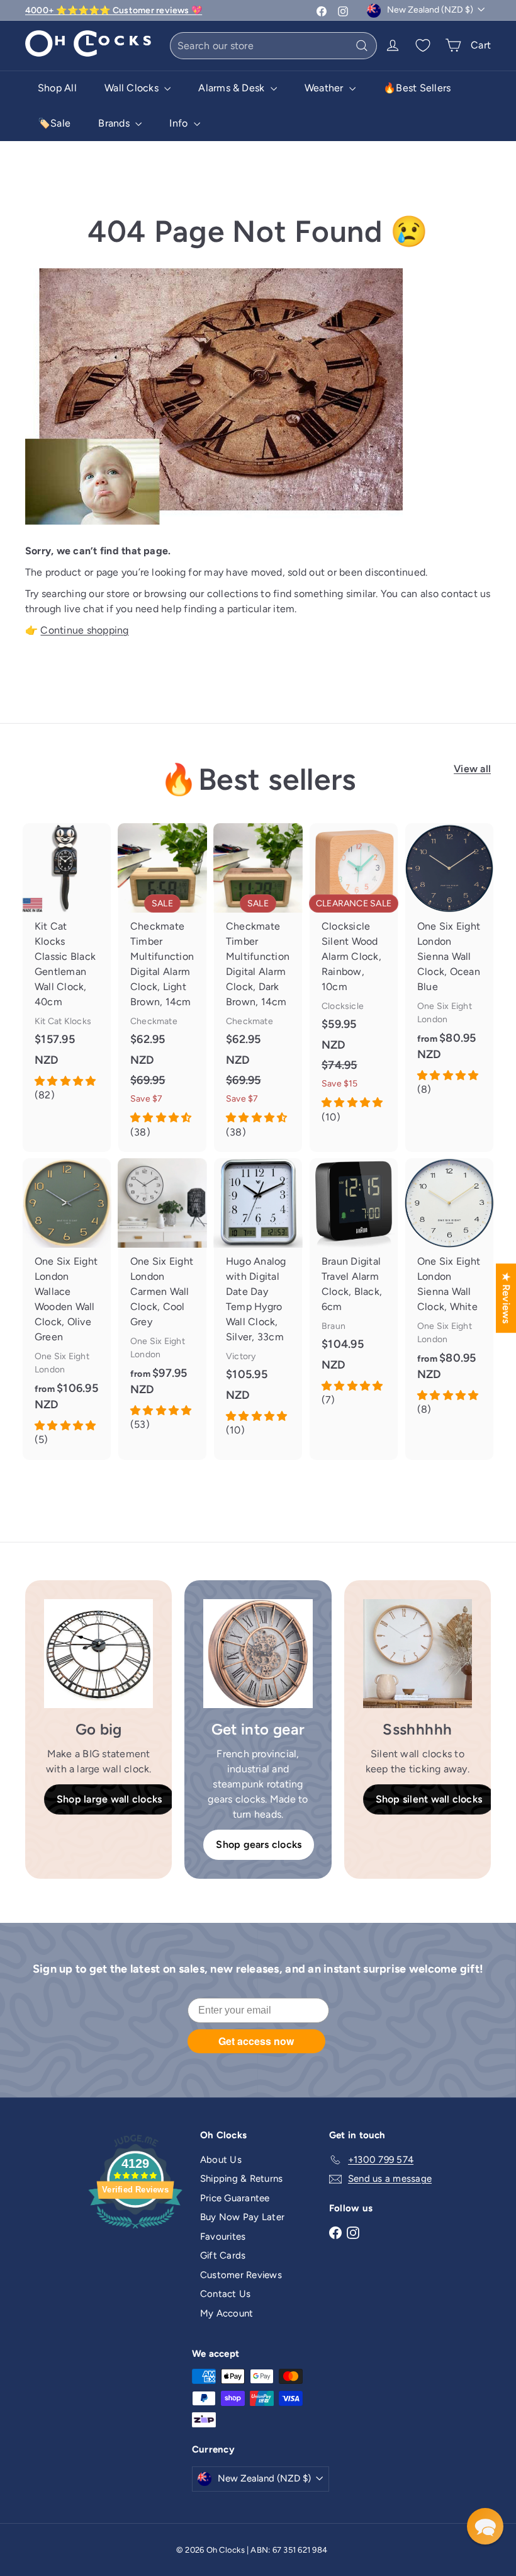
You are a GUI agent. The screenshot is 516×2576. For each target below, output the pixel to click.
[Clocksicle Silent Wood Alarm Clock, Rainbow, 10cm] (354, 980)
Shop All (57, 88)
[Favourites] (423, 45)
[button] (485, 2526)
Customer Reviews (241, 2275)
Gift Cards (223, 2255)
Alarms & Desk (233, 88)
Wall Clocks (133, 88)
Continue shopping (84, 630)
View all (472, 769)
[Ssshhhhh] (418, 1654)
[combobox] (273, 46)
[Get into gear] (258, 1654)
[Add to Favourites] (106, 833)
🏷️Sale (54, 123)
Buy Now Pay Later (242, 2217)
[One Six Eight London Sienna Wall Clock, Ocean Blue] (449, 966)
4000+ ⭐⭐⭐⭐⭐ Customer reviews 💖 (114, 10)
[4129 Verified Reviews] (135, 2231)
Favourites (223, 2237)
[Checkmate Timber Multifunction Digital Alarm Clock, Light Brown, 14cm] (162, 988)
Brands (115, 123)
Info (180, 123)
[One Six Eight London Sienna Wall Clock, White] (449, 1294)
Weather (325, 88)
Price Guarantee (235, 2198)
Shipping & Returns (241, 2179)
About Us (221, 2160)
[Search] (362, 46)
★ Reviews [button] (506, 1298)
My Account (227, 2313)
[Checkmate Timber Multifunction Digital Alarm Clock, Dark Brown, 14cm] (258, 988)
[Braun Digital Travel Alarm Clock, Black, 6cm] (354, 1289)
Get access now (256, 2041)
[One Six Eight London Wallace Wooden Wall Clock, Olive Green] (67, 1309)
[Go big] (98, 1654)
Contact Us (225, 2294)
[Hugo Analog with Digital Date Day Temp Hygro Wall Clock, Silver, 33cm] (258, 1304)
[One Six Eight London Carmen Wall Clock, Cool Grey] (162, 1302)
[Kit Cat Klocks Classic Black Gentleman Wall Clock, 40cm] (67, 969)
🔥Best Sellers (417, 88)
